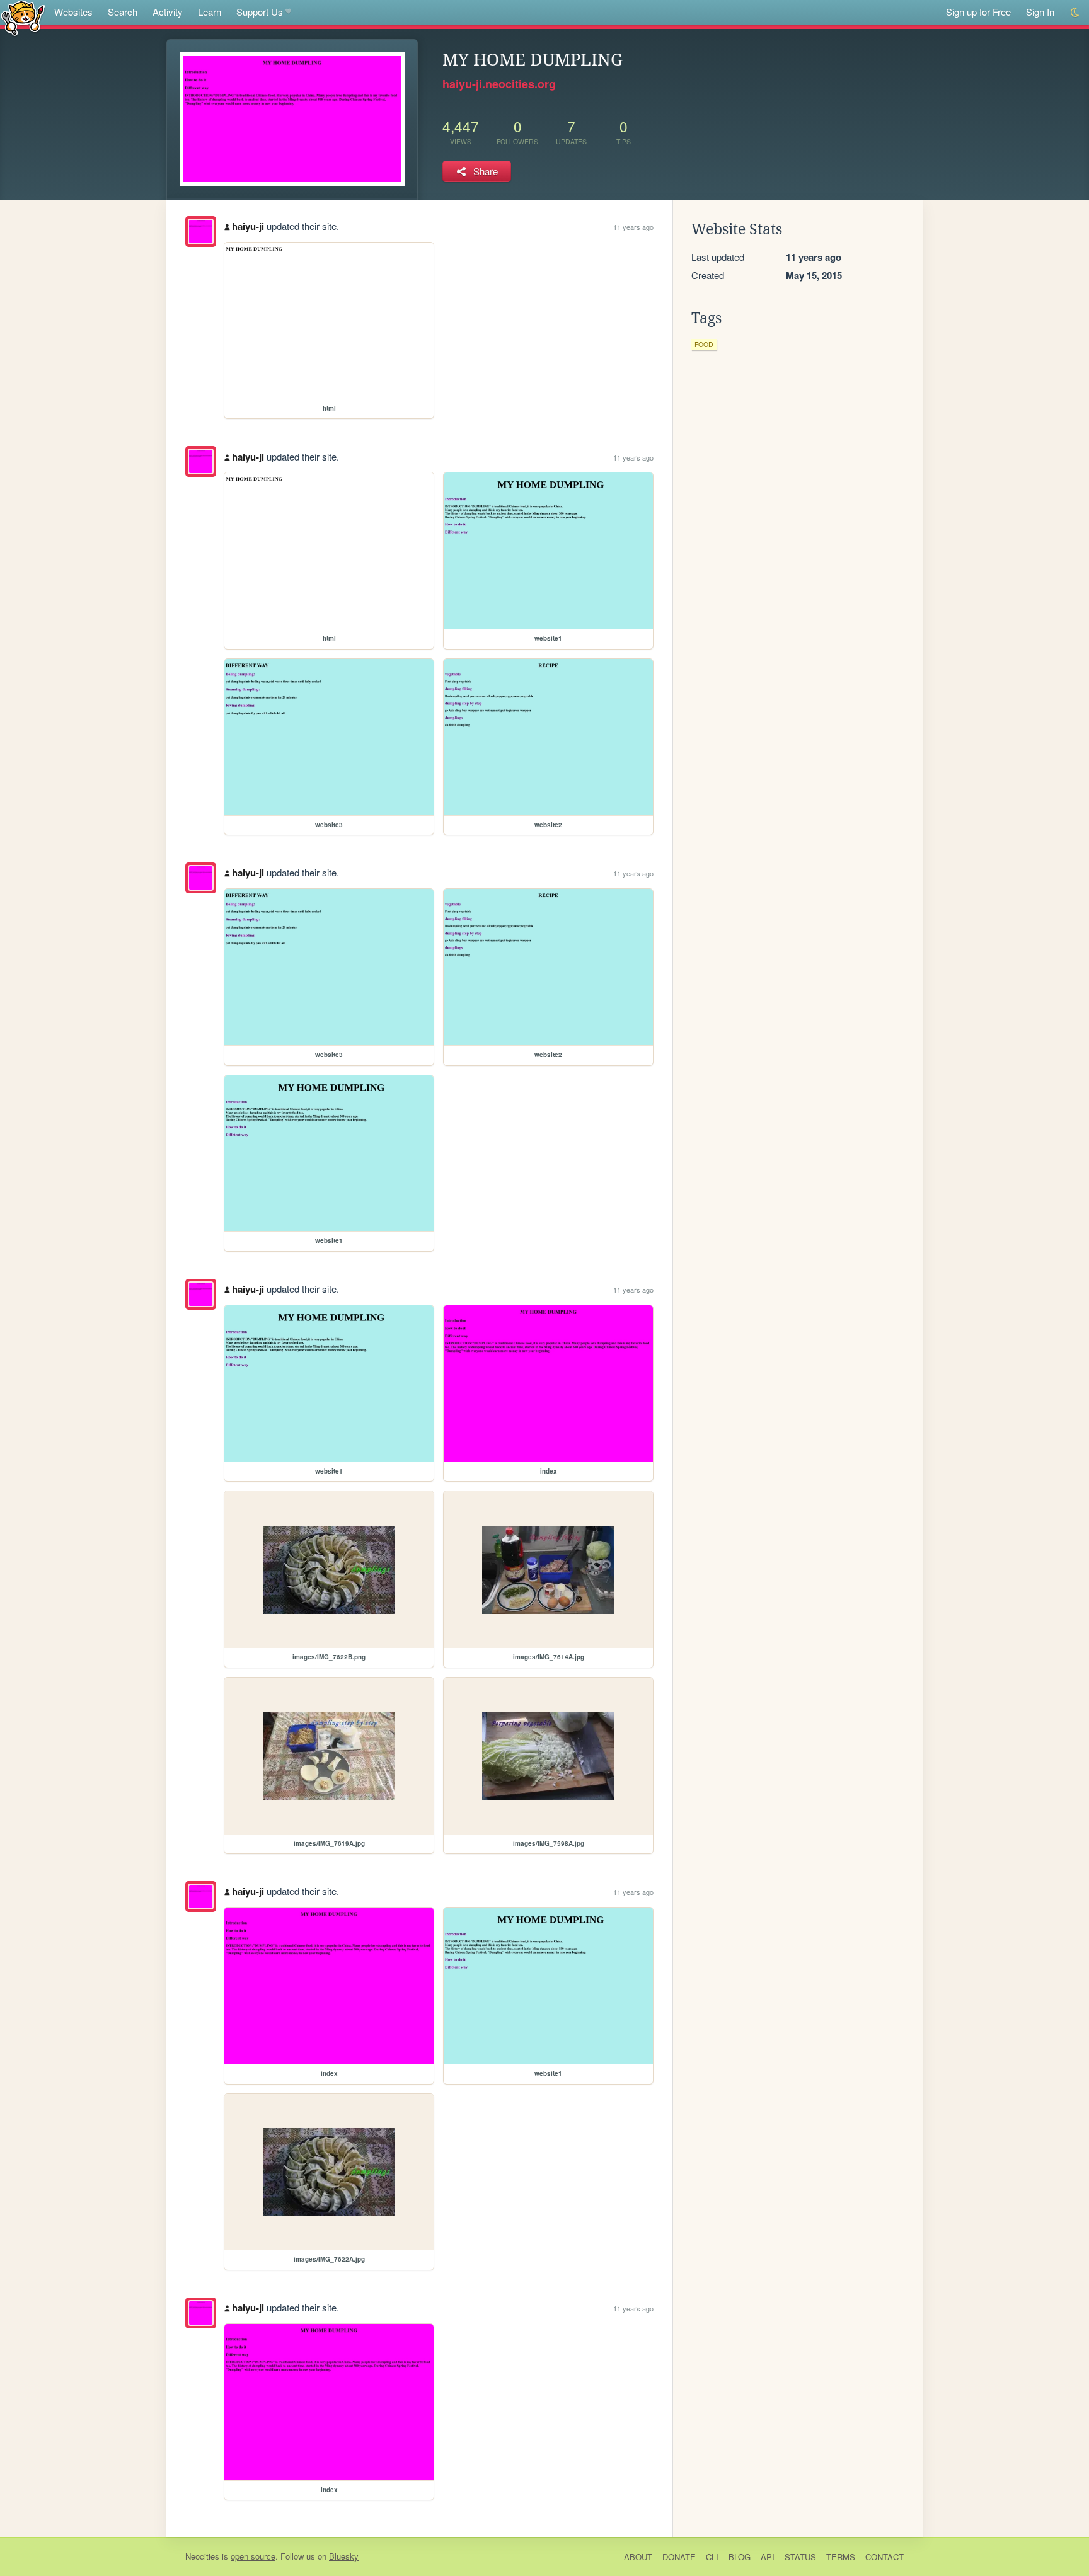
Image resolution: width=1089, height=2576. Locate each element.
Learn (210, 12)
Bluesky (344, 2556)
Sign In (1040, 12)
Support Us (260, 12)
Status (800, 2557)
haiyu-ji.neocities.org (499, 84)
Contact (884, 2557)
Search (123, 12)
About (638, 2557)
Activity (168, 12)
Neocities (202, 2556)
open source (253, 2556)
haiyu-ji (248, 226)
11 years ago (633, 227)
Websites (73, 12)
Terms (841, 2557)
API (768, 2557)
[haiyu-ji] (201, 232)
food (704, 344)
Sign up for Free (978, 12)
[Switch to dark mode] (1075, 12)
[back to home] (23, 17)
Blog (740, 2557)
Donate (679, 2557)
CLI (712, 2557)
